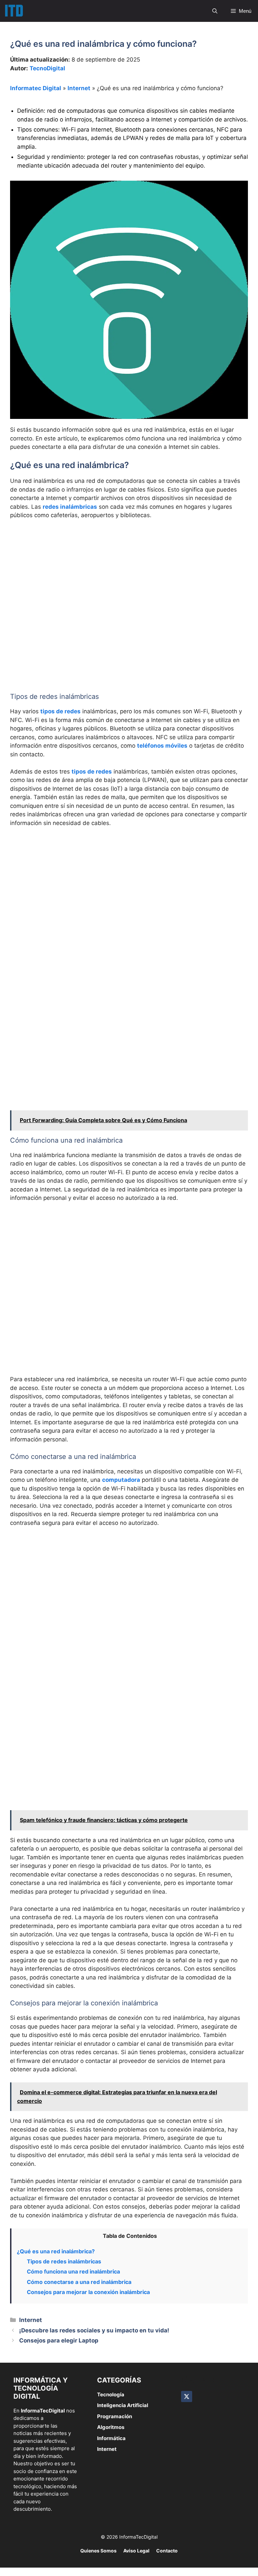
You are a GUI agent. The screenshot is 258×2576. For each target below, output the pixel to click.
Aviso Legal (136, 2551)
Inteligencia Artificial (123, 2405)
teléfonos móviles (162, 746)
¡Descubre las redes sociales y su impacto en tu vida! (94, 2330)
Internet (79, 88)
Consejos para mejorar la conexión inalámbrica (88, 2292)
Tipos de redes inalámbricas (64, 2261)
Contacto (167, 2551)
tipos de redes (60, 711)
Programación (115, 2416)
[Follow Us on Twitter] (187, 2396)
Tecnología (111, 2394)
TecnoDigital (47, 68)
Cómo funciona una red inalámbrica (73, 2271)
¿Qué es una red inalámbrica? (56, 2251)
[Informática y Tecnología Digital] (14, 11)
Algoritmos (111, 2427)
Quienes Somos (98, 2551)
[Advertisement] (129, 575)
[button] (215, 11)
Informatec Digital (36, 88)
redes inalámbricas (70, 507)
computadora (121, 1480)
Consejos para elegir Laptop (59, 2340)
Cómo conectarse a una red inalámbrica (79, 2282)
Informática (111, 2438)
